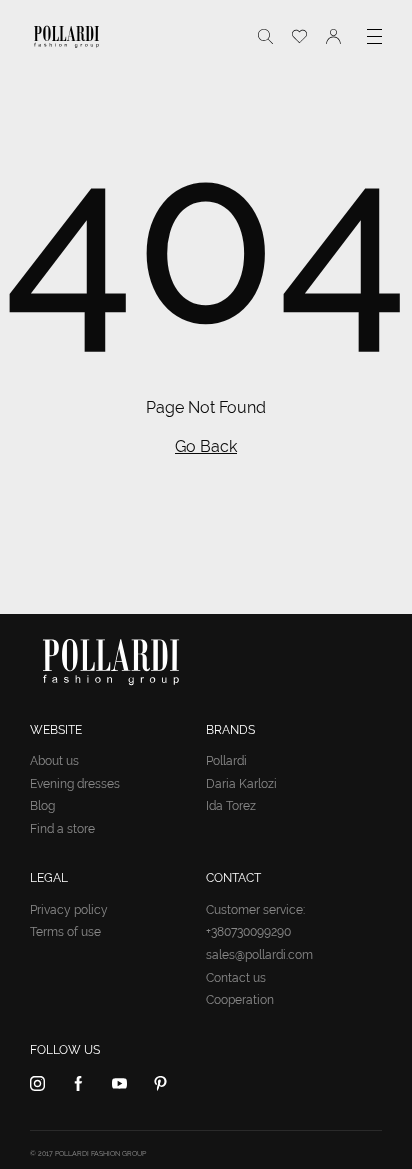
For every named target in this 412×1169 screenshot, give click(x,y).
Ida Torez (231, 806)
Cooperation (240, 1000)
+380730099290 (248, 932)
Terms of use (65, 932)
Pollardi (226, 761)
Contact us (236, 978)
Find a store (62, 829)
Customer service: (255, 910)
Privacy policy (69, 910)
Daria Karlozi (241, 784)
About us (54, 761)
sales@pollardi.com (259, 955)
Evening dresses (75, 784)
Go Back (206, 446)
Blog (42, 806)
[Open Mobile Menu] (374, 36)
